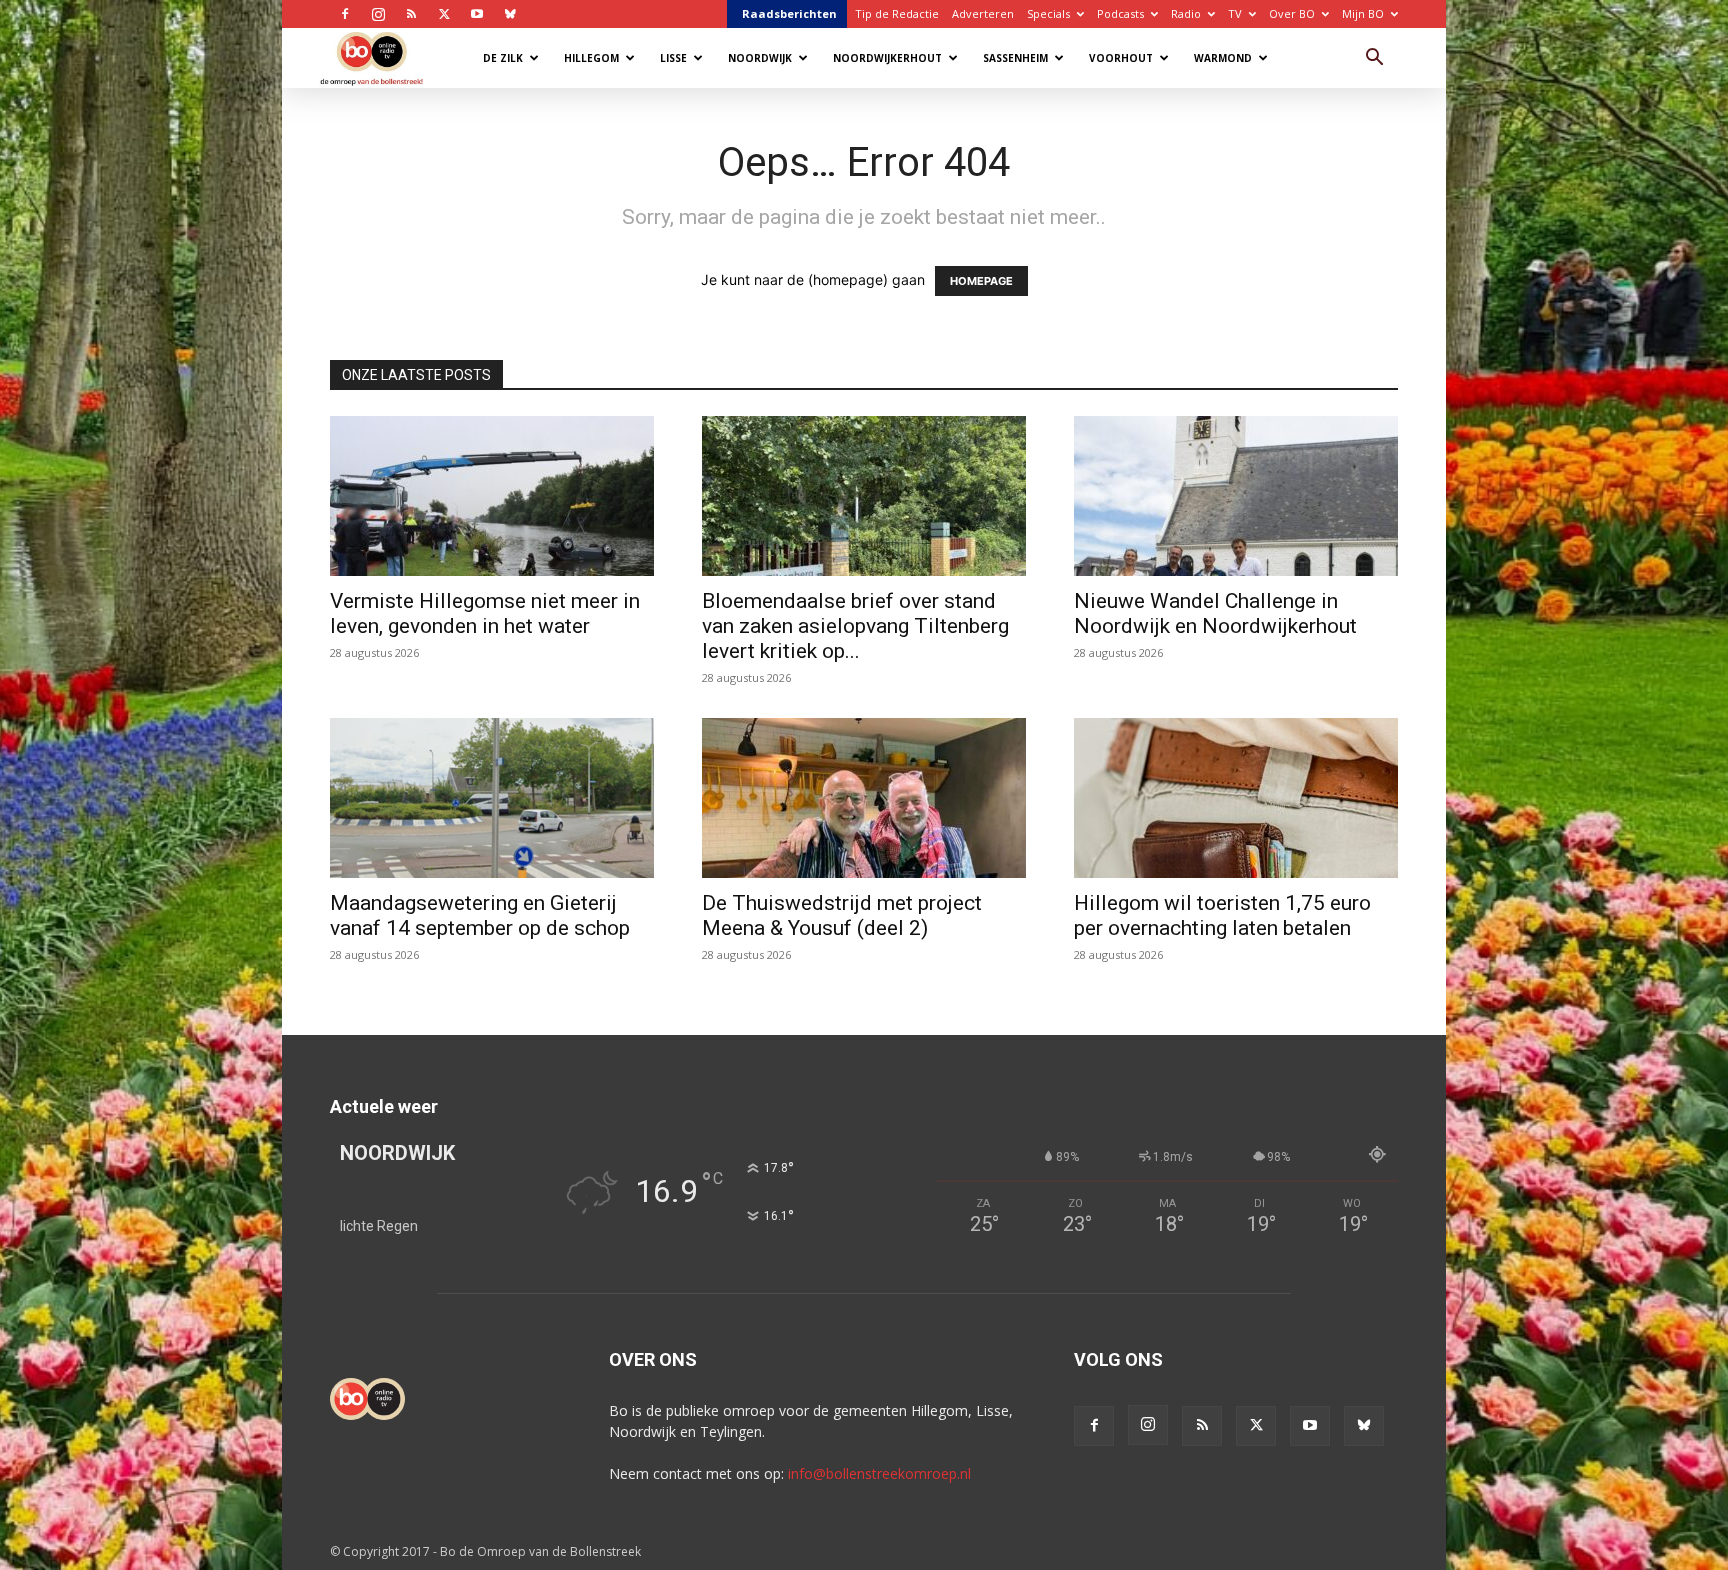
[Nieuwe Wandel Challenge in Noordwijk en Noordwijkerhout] (1236, 496)
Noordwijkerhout (887, 58)
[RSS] (411, 14)
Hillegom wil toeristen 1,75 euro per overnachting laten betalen (1222, 915)
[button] (1374, 59)
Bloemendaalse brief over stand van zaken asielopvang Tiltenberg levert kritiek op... (855, 626)
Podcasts (1120, 13)
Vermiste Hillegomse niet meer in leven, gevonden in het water (485, 613)
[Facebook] (345, 14)
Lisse (673, 58)
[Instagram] (378, 14)
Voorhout (1121, 58)
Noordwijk (760, 58)
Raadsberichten (789, 13)
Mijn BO (1363, 13)
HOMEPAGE (981, 281)
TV (1235, 13)
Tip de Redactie (897, 13)
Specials (1048, 13)
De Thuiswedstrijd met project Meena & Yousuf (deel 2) (842, 915)
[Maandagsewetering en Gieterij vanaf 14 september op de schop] (492, 798)
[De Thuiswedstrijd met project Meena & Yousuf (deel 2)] (864, 798)
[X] (444, 14)
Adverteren (983, 13)
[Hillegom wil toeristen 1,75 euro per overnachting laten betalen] (1236, 798)
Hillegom (591, 58)
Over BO (1292, 13)
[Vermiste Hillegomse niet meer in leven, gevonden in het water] (492, 496)
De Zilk (503, 58)
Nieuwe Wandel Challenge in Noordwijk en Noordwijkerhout (1215, 613)
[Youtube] (477, 14)
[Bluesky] (510, 14)
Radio (1186, 13)
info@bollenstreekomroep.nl (879, 1473)
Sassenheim (1015, 58)
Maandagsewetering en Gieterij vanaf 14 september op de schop (480, 915)
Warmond (1223, 58)
